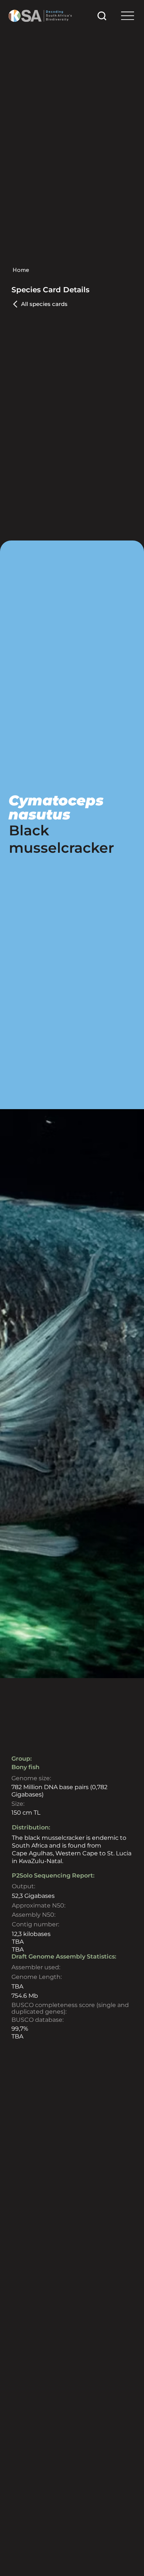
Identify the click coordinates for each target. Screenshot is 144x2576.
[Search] (102, 16)
